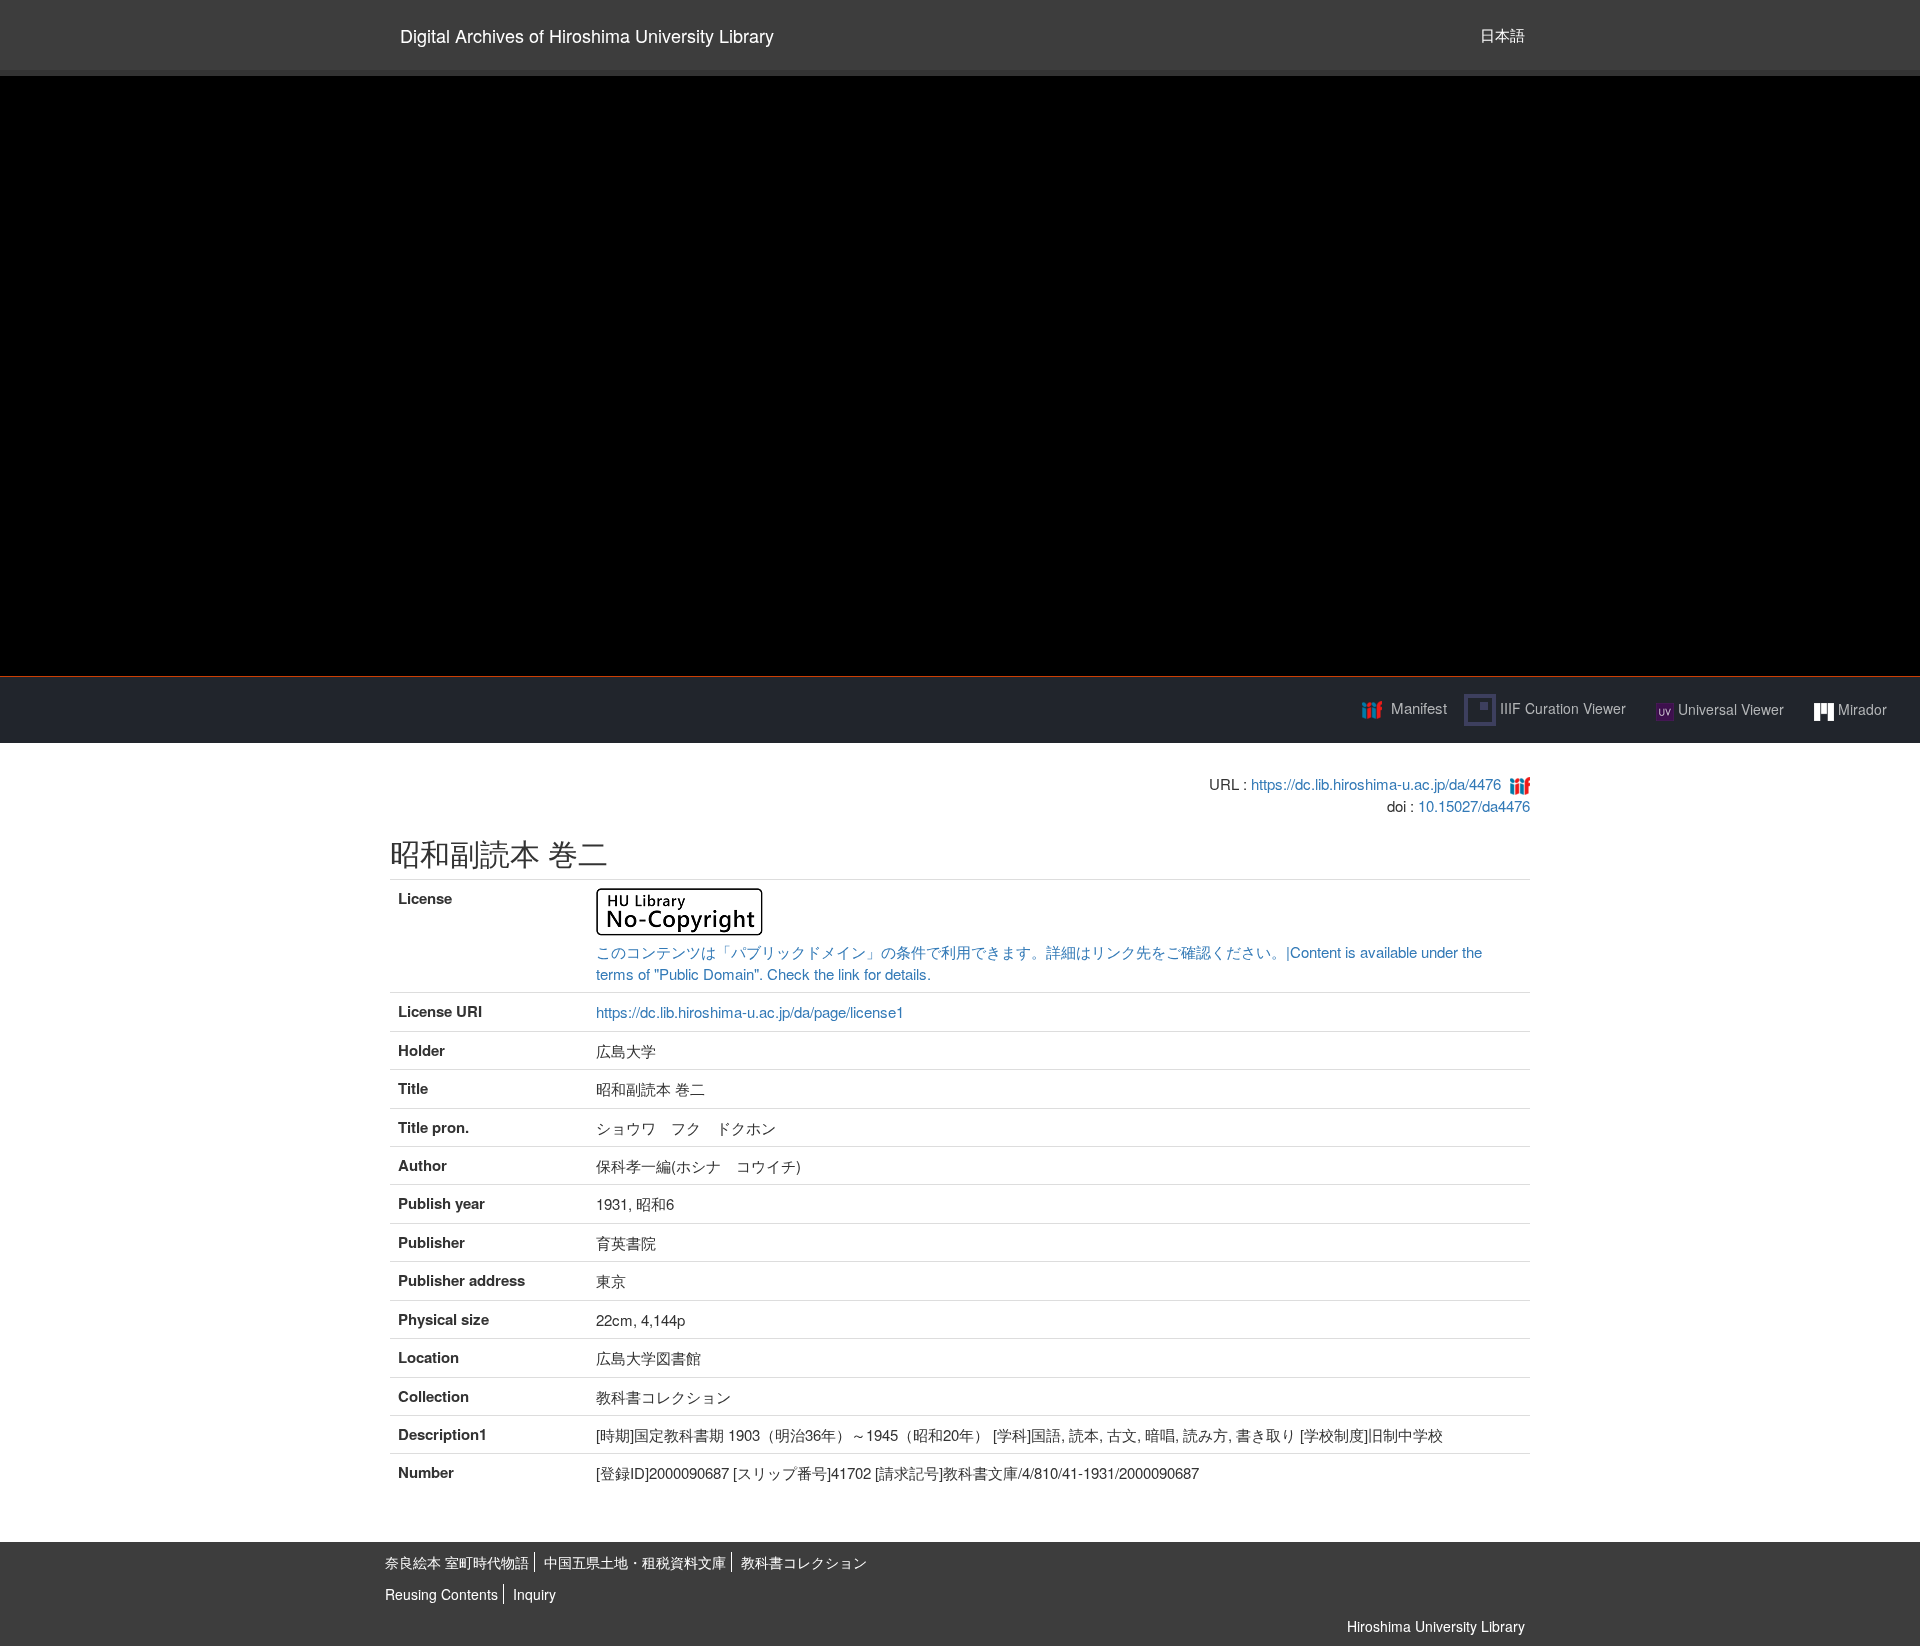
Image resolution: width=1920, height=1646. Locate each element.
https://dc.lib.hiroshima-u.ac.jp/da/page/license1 (750, 1011)
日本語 (1502, 34)
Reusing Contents (441, 1594)
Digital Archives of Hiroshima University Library (587, 35)
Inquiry (534, 1594)
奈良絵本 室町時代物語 (457, 1562)
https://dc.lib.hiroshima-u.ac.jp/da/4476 (1376, 783)
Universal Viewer (1729, 709)
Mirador (1860, 709)
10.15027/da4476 (1474, 805)
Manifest (1419, 707)
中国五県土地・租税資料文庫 (635, 1562)
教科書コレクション (804, 1562)
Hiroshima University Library (1436, 1626)
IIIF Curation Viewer (1561, 708)
